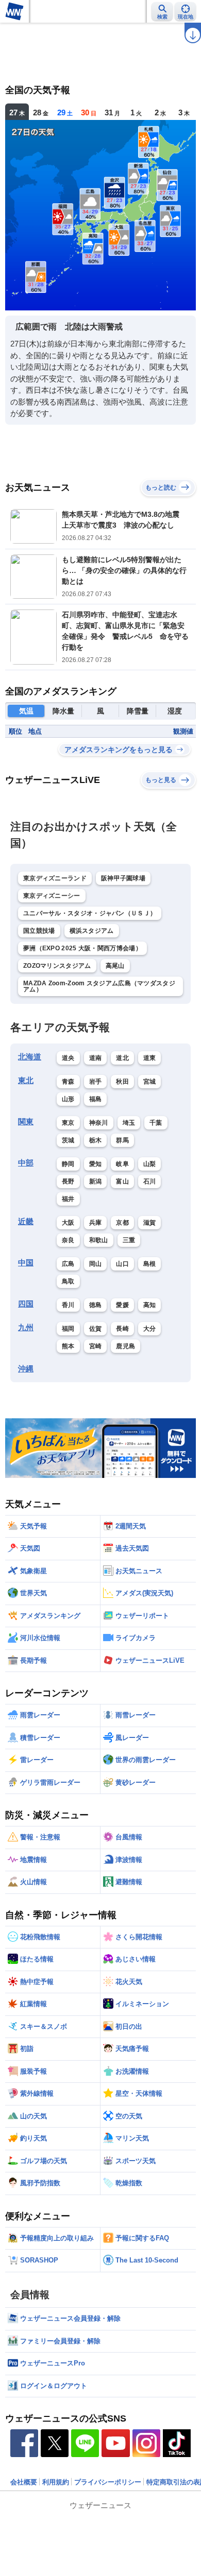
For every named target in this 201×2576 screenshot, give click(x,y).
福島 (96, 1099)
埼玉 (129, 1123)
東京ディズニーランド (55, 878)
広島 (68, 1264)
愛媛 (122, 1305)
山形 (68, 1099)
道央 (68, 1058)
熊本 (68, 1346)
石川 (150, 1181)
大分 (150, 1329)
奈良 (68, 1240)
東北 (26, 1080)
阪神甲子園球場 (123, 878)
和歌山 (99, 1240)
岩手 (96, 1082)
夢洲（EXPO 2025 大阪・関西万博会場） (82, 948)
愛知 (96, 1164)
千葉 (156, 1123)
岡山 (96, 1264)
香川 (68, 1305)
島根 (150, 1264)
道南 (96, 1058)
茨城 (68, 1140)
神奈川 (99, 1123)
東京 (68, 1123)
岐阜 (122, 1164)
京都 (122, 1223)
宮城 (150, 1082)
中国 (26, 1263)
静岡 (68, 1164)
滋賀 (150, 1223)
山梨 (150, 1164)
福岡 (68, 1329)
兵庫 (96, 1223)
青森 (68, 1082)
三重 (129, 1240)
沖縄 (26, 1369)
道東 (150, 1058)
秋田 (122, 1082)
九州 (26, 1327)
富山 (122, 1181)
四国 (26, 1304)
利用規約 (56, 2482)
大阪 (68, 1223)
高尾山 (115, 966)
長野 (68, 1181)
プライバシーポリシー (108, 2482)
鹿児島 (125, 1346)
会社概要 (24, 2482)
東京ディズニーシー (52, 896)
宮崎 (96, 1346)
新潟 (96, 1181)
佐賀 (96, 1329)
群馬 (122, 1140)
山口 (122, 1264)
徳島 (96, 1305)
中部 (26, 1163)
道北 (122, 1058)
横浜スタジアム (92, 931)
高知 (150, 1305)
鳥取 (68, 1281)
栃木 (96, 1140)
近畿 (26, 1221)
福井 (68, 1199)
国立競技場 (39, 931)
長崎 (122, 1329)
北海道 (30, 1057)
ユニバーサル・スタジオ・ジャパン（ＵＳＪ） (90, 913)
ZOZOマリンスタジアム (57, 966)
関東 (26, 1121)
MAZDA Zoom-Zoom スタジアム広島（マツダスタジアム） (99, 986)
